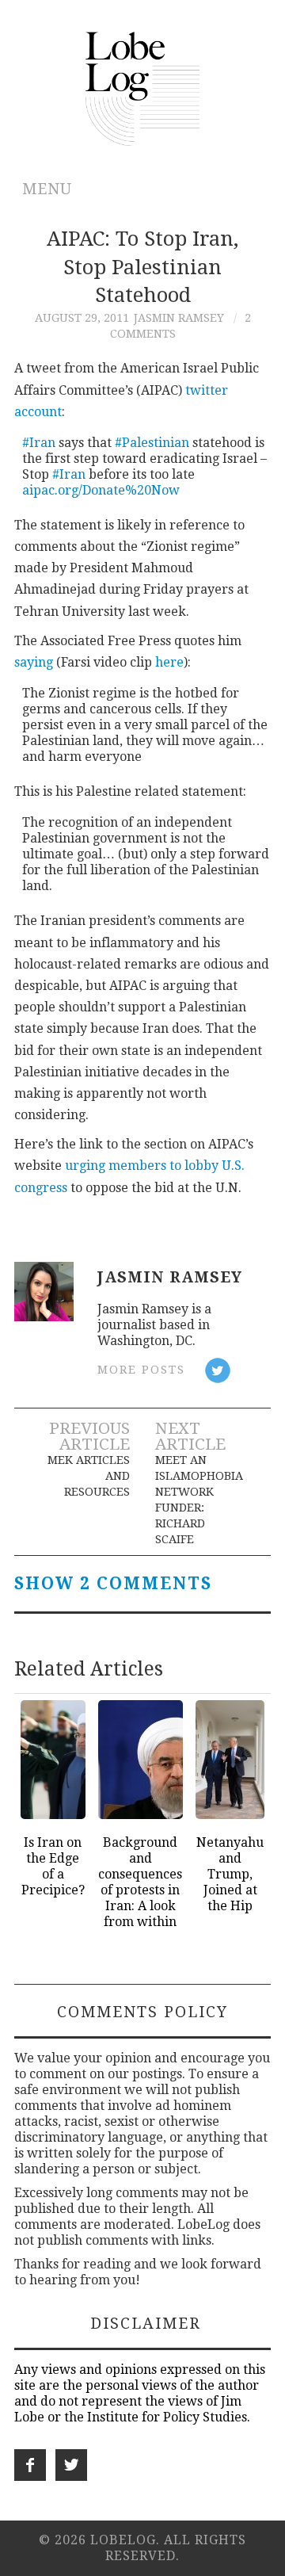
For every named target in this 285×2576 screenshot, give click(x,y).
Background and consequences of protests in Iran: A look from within (140, 1882)
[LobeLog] (143, 88)
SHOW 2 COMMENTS (113, 1584)
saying (34, 662)
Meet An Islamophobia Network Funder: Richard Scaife (199, 1500)
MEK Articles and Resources (88, 1476)
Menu (47, 189)
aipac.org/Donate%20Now (101, 490)
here (169, 662)
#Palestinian (152, 443)
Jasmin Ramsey (179, 318)
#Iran (39, 443)
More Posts (141, 1370)
